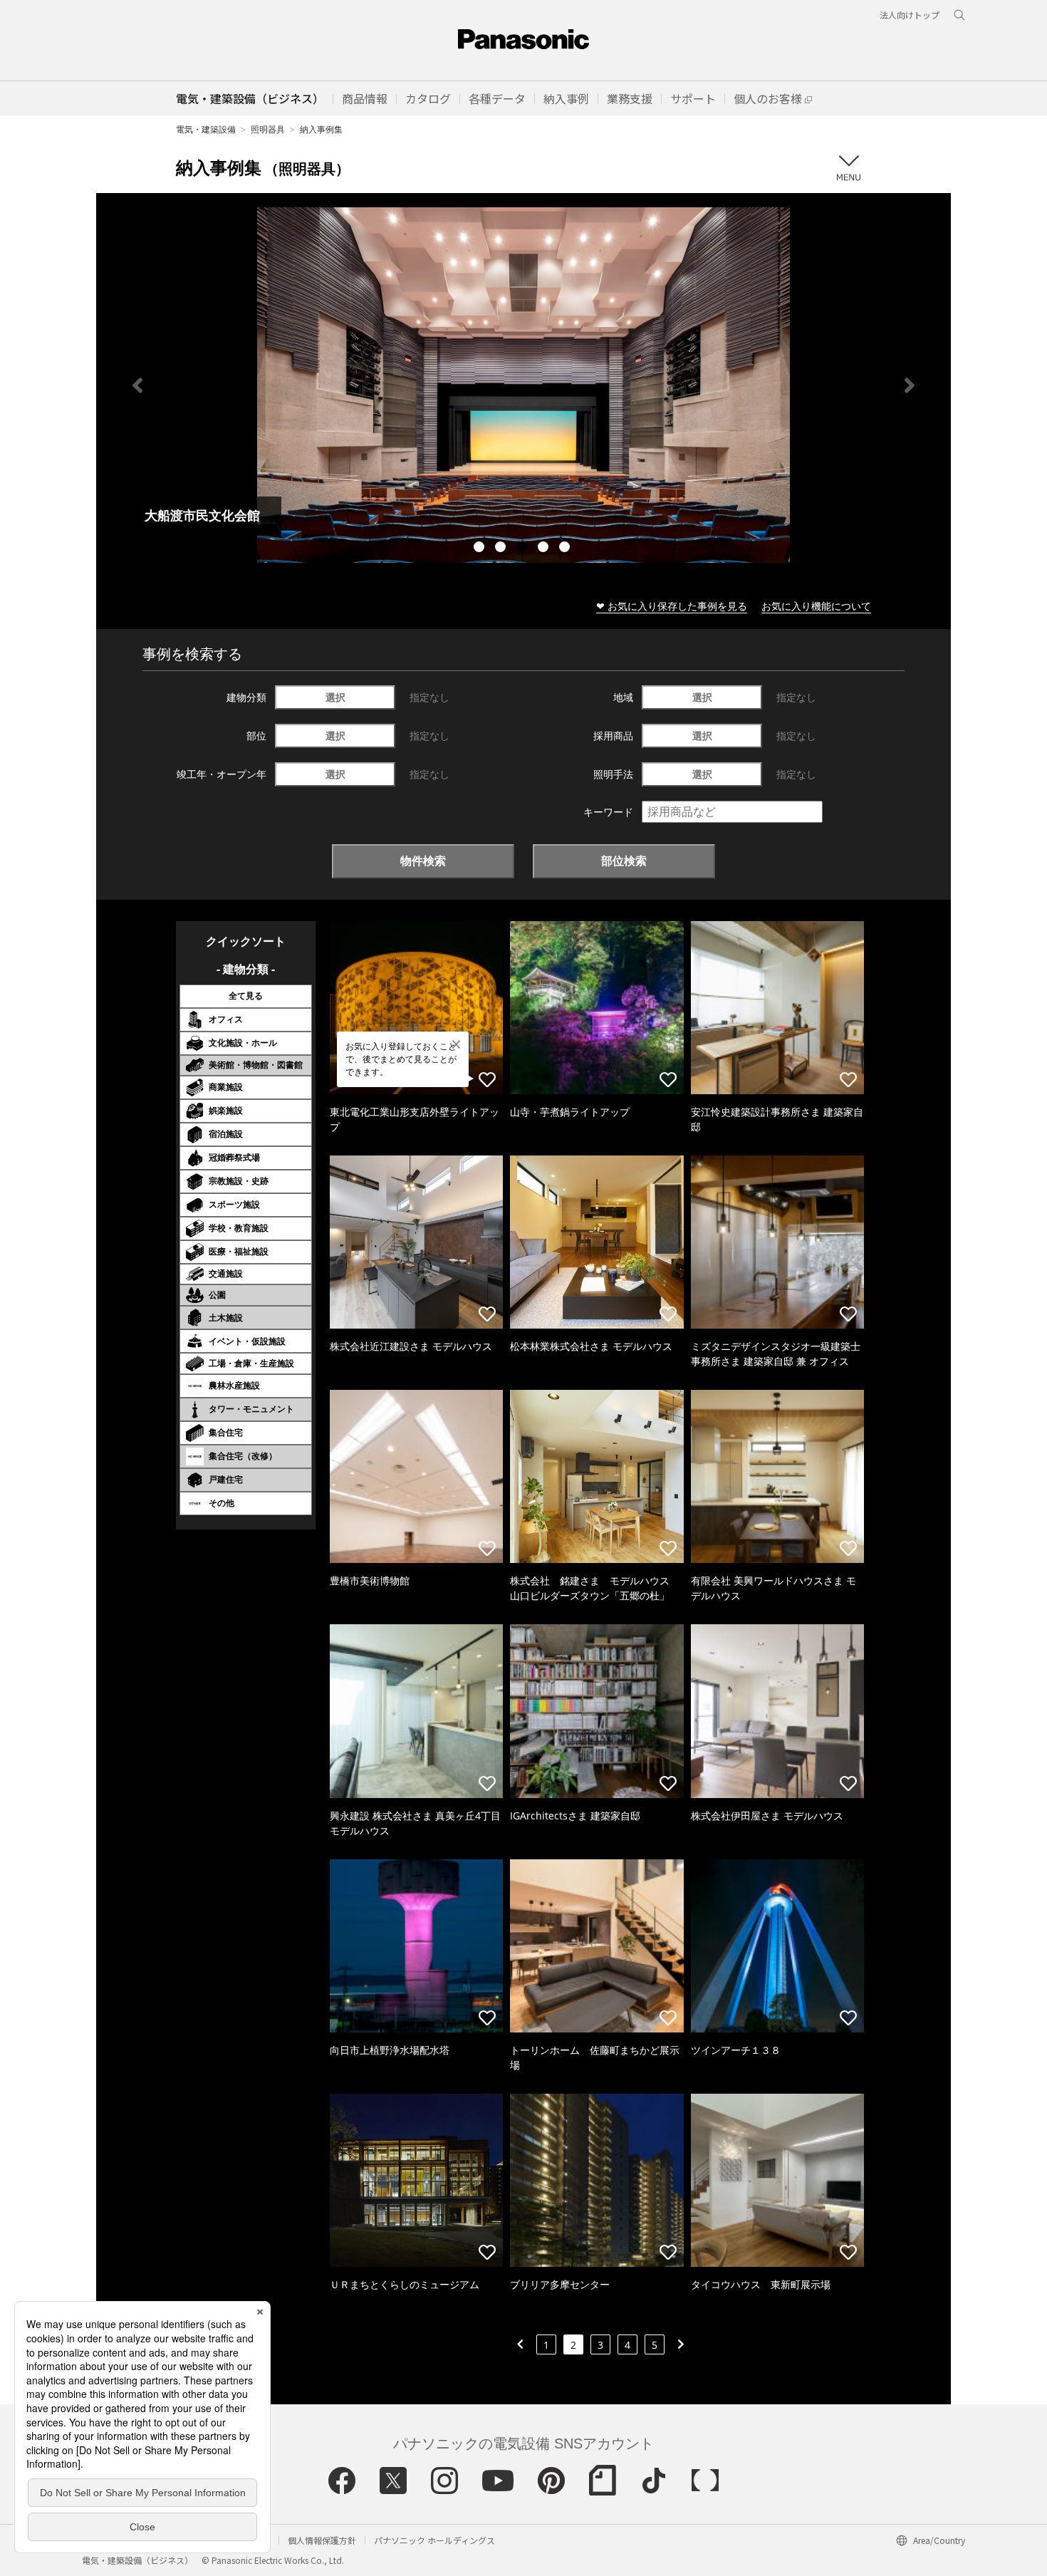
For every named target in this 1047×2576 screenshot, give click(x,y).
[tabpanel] (523, 385)
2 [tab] (502, 549)
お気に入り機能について (816, 606)
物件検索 (423, 861)
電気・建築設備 (206, 129)
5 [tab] (566, 549)
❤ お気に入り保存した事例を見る (672, 606)
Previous (137, 385)
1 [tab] (481, 549)
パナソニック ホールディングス (434, 2540)
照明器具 (268, 129)
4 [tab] (545, 549)
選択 (335, 697)
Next (910, 385)
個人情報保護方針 (322, 2540)
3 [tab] (523, 549)
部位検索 (624, 861)
